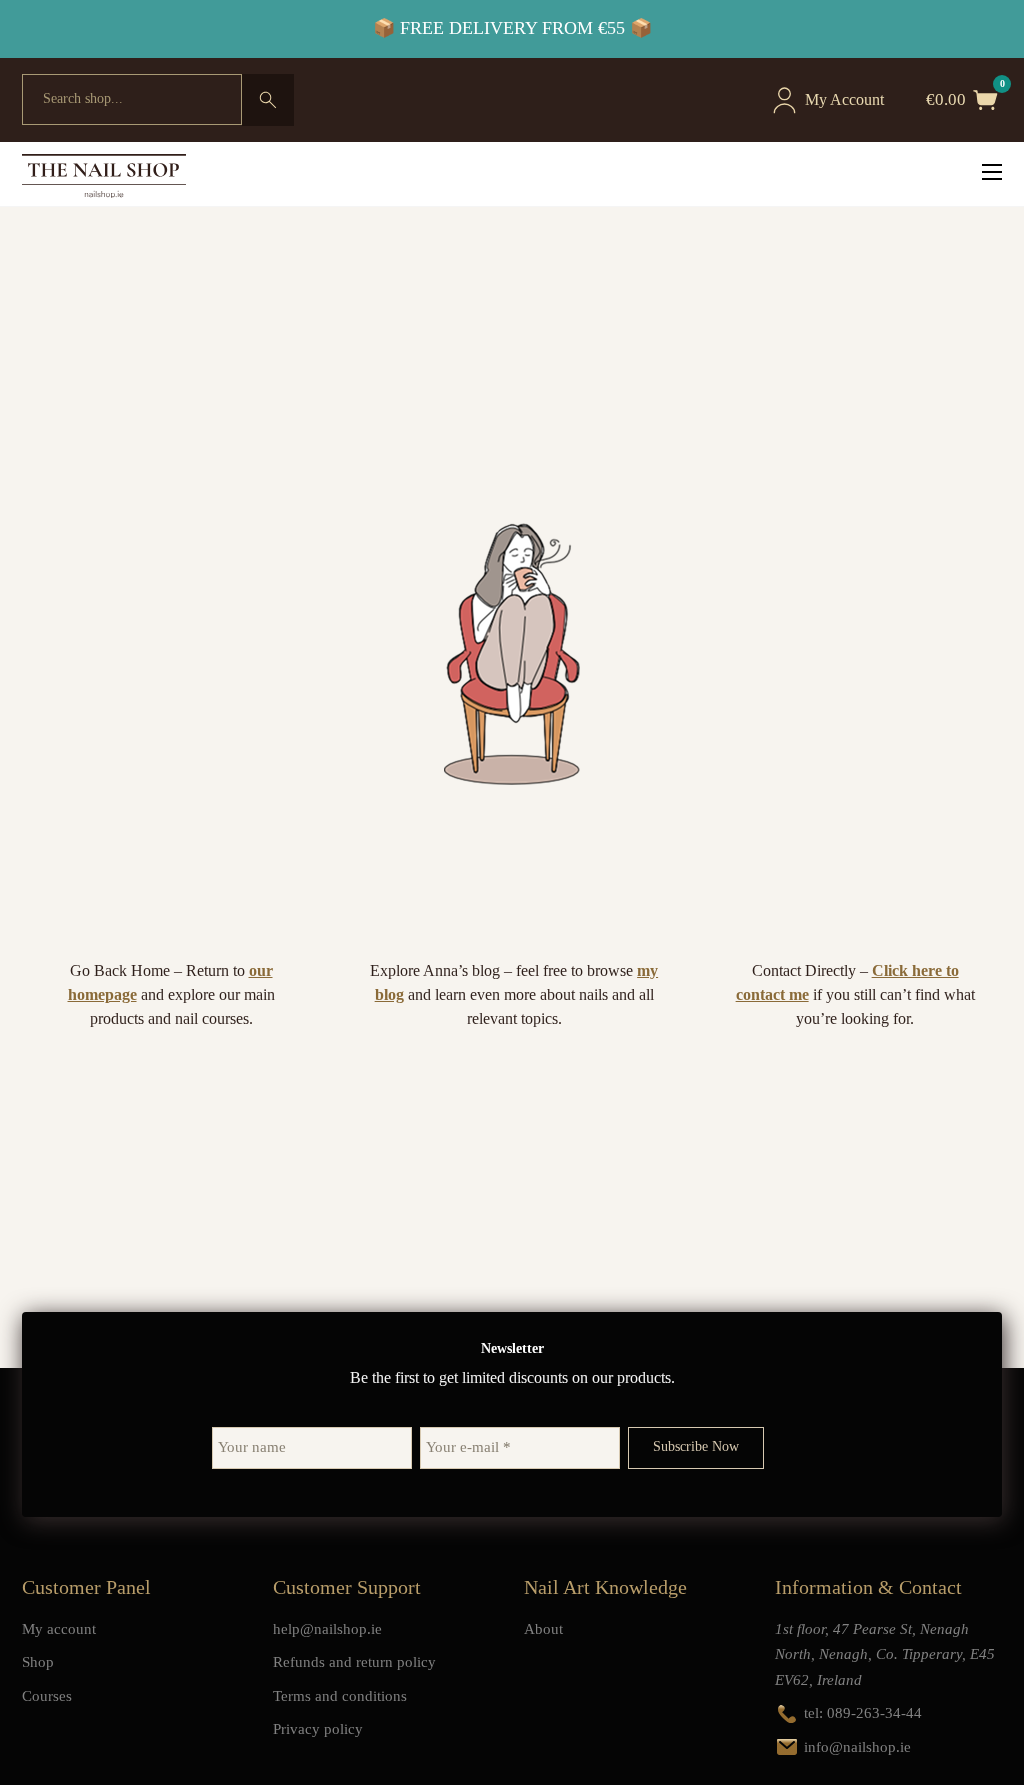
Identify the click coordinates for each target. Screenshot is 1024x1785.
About (543, 1629)
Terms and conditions (340, 1696)
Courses (47, 1696)
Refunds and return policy (354, 1662)
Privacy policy (318, 1729)
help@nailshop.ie (327, 1629)
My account (59, 1629)
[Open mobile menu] (992, 172)
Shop (38, 1662)
